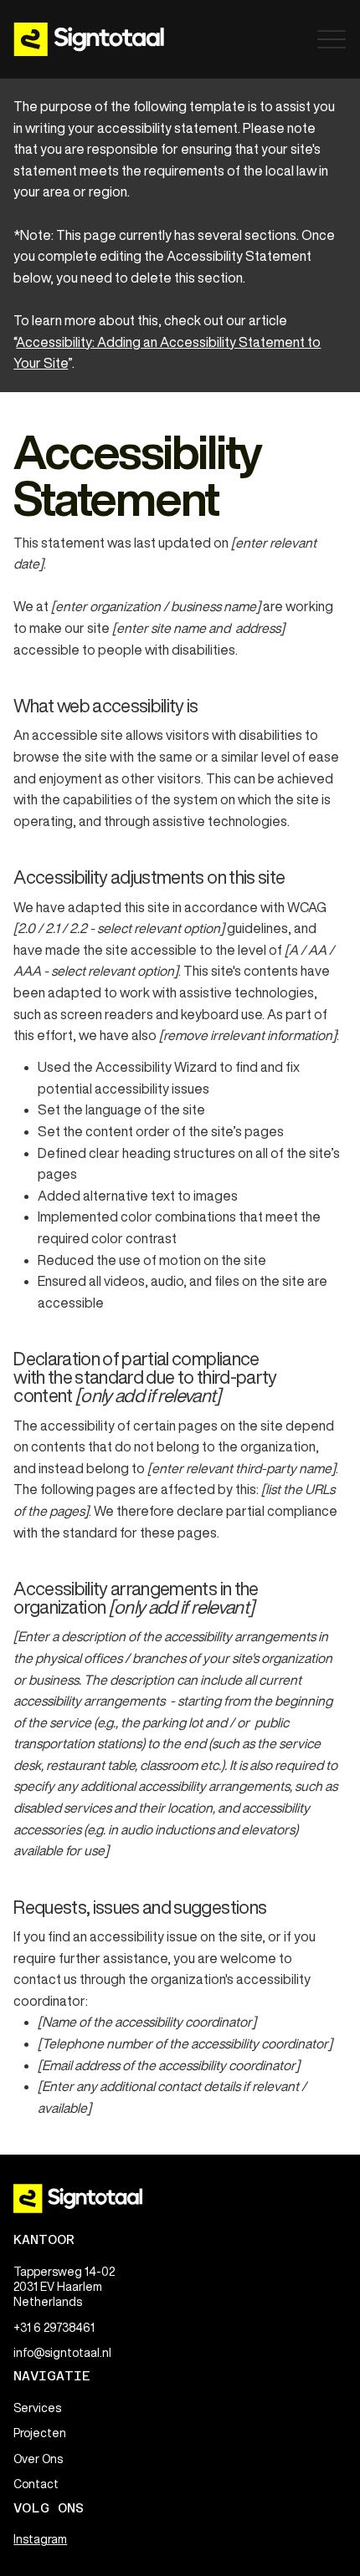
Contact (36, 2484)
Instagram (40, 2539)
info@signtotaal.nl (62, 2353)
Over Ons (38, 2459)
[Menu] (332, 39)
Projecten (40, 2433)
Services (37, 2408)
